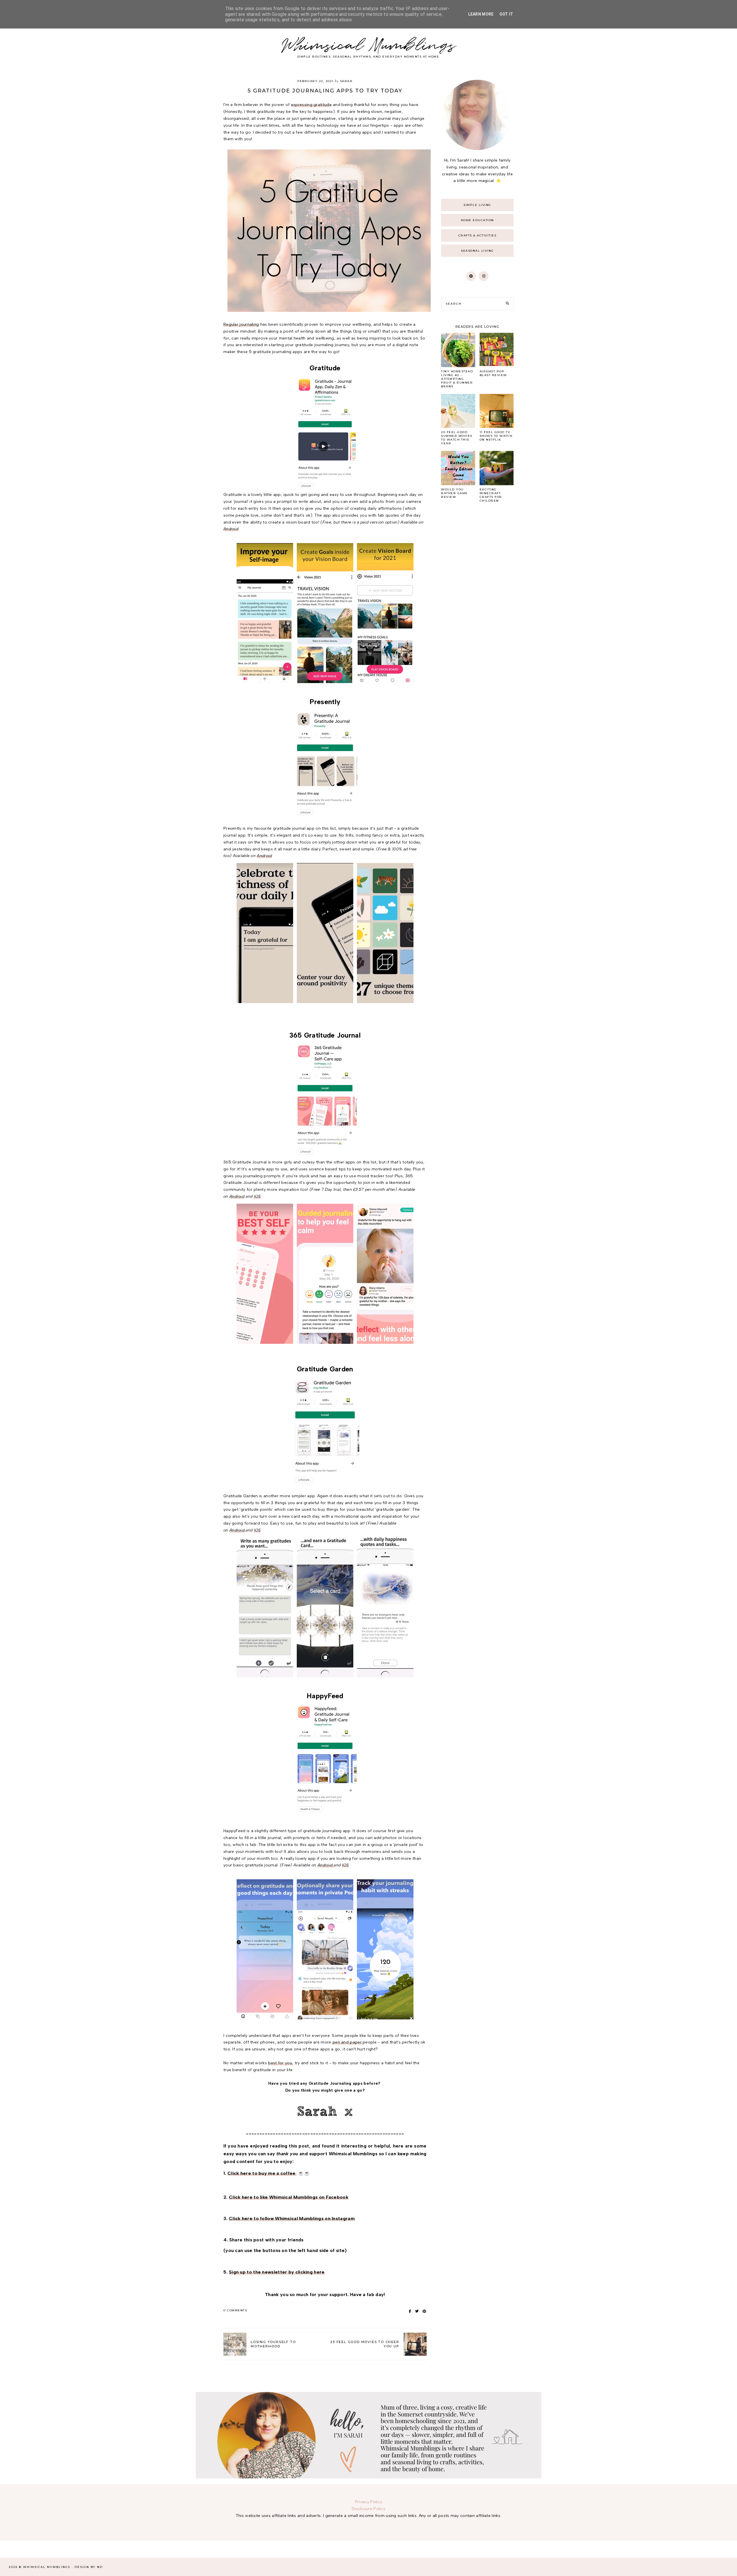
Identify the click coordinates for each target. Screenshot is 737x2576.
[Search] (507, 304)
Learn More (481, 14)
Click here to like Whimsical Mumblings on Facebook (289, 2197)
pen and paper (348, 2042)
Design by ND (89, 2567)
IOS (257, 1196)
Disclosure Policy (368, 2509)
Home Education (477, 220)
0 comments (235, 2310)
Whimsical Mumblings (369, 46)
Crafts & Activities (477, 235)
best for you (280, 2063)
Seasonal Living (477, 251)
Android (231, 529)
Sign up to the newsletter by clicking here (277, 2272)
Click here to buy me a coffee (262, 2173)
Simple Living (477, 205)
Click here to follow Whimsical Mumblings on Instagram (292, 2218)
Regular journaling (241, 324)
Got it (506, 14)
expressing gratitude (311, 105)
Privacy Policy (368, 2502)
